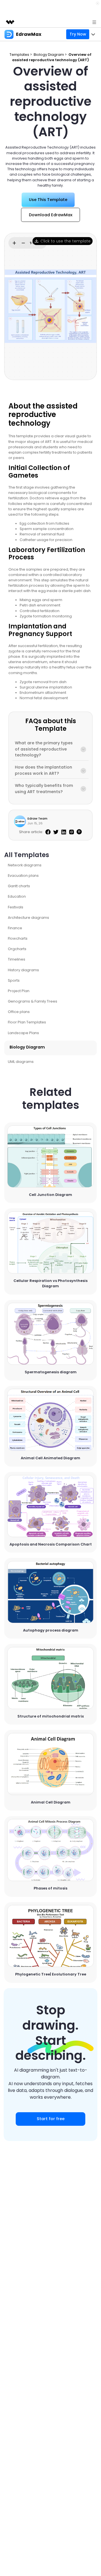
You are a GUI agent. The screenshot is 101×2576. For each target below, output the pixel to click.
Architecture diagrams (28, 918)
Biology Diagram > (51, 55)
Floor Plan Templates (27, 1022)
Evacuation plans (23, 876)
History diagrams (23, 970)
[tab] (50, 749)
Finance (15, 928)
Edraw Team (37, 818)
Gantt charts (19, 886)
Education (17, 896)
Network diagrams (25, 865)
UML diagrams (21, 1062)
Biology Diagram (27, 1047)
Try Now (78, 34)
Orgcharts (17, 949)
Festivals (16, 907)
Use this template (51, 1157)
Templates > (21, 55)
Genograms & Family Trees (33, 1001)
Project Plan (19, 991)
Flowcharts (18, 938)
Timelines (17, 959)
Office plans (19, 1012)
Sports (14, 980)
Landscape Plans (23, 1033)
